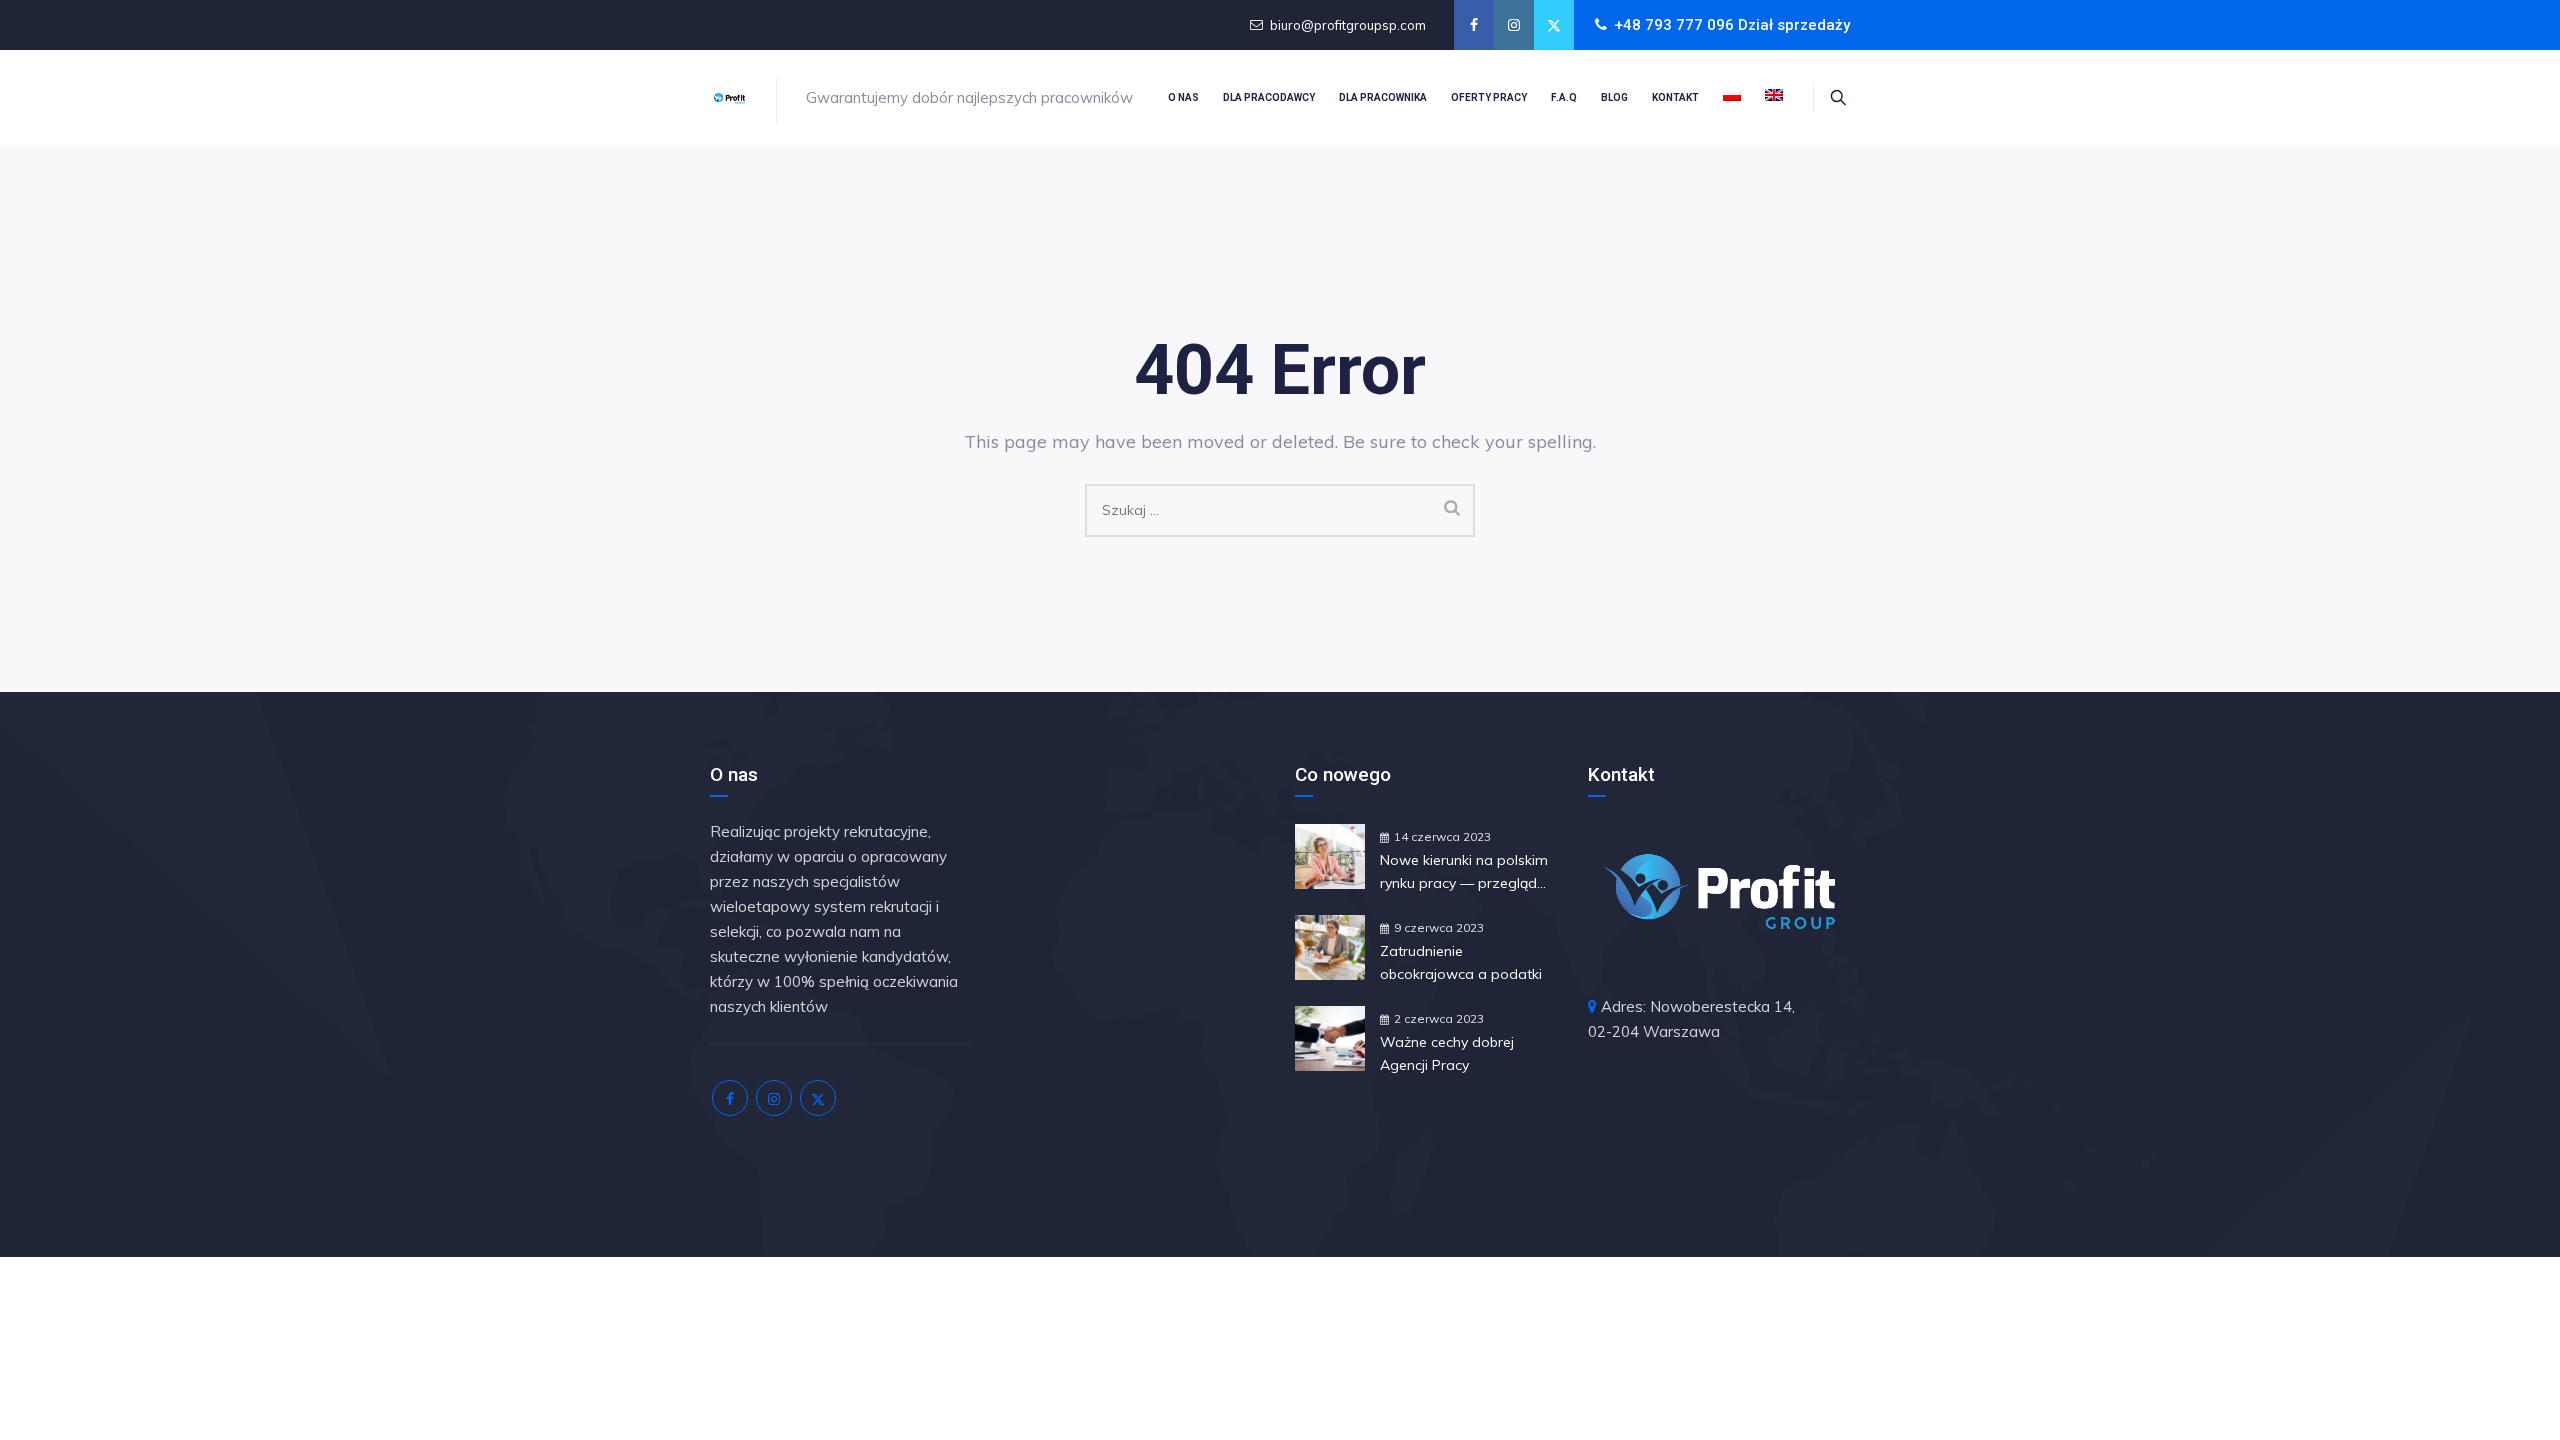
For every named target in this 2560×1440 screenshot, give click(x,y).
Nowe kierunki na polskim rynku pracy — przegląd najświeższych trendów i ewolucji (1464, 873)
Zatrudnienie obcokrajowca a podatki (1461, 962)
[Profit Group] (729, 97)
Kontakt (1675, 97)
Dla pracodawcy (1269, 97)
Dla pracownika (1383, 97)
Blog (1614, 97)
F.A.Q (1564, 97)
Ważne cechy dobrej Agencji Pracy (1447, 1053)
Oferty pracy (1489, 97)
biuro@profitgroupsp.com (1348, 25)
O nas (1183, 97)
